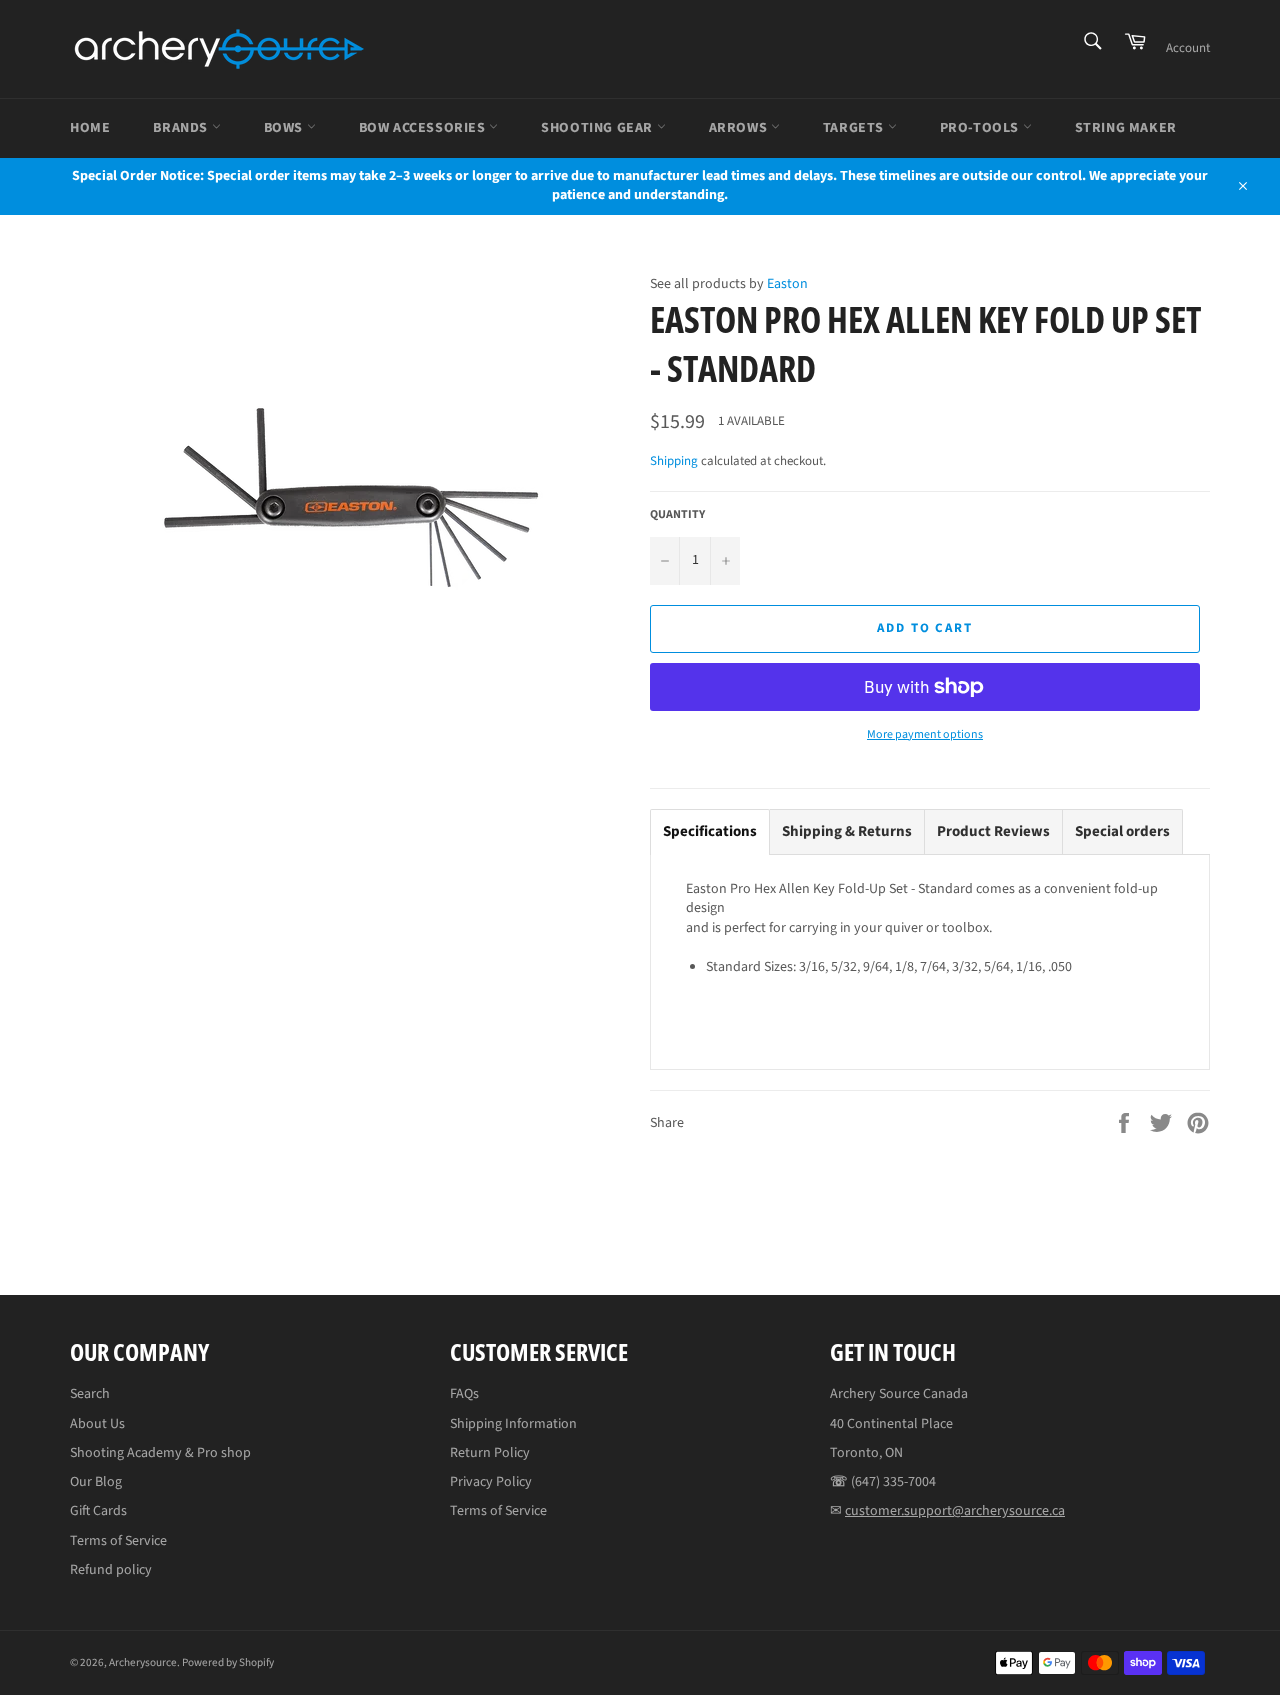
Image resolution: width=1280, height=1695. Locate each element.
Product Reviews (993, 831)
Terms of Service (118, 1541)
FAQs (464, 1394)
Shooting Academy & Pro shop (160, 1453)
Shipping (674, 461)
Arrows (740, 128)
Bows (285, 128)
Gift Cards (98, 1511)
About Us (97, 1424)
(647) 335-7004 (893, 1482)
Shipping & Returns (847, 831)
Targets (855, 128)
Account (1188, 48)
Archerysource (143, 1662)
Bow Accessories (424, 128)
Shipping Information (513, 1424)
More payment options (925, 735)
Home (90, 128)
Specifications (710, 831)
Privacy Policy (491, 1482)
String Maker (1126, 128)
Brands (182, 128)
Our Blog (96, 1482)
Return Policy (490, 1453)
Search (90, 1394)
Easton (787, 284)
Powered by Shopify (228, 1662)
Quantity (677, 515)
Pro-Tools (981, 128)
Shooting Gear (598, 128)
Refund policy (111, 1570)
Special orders (1122, 831)
